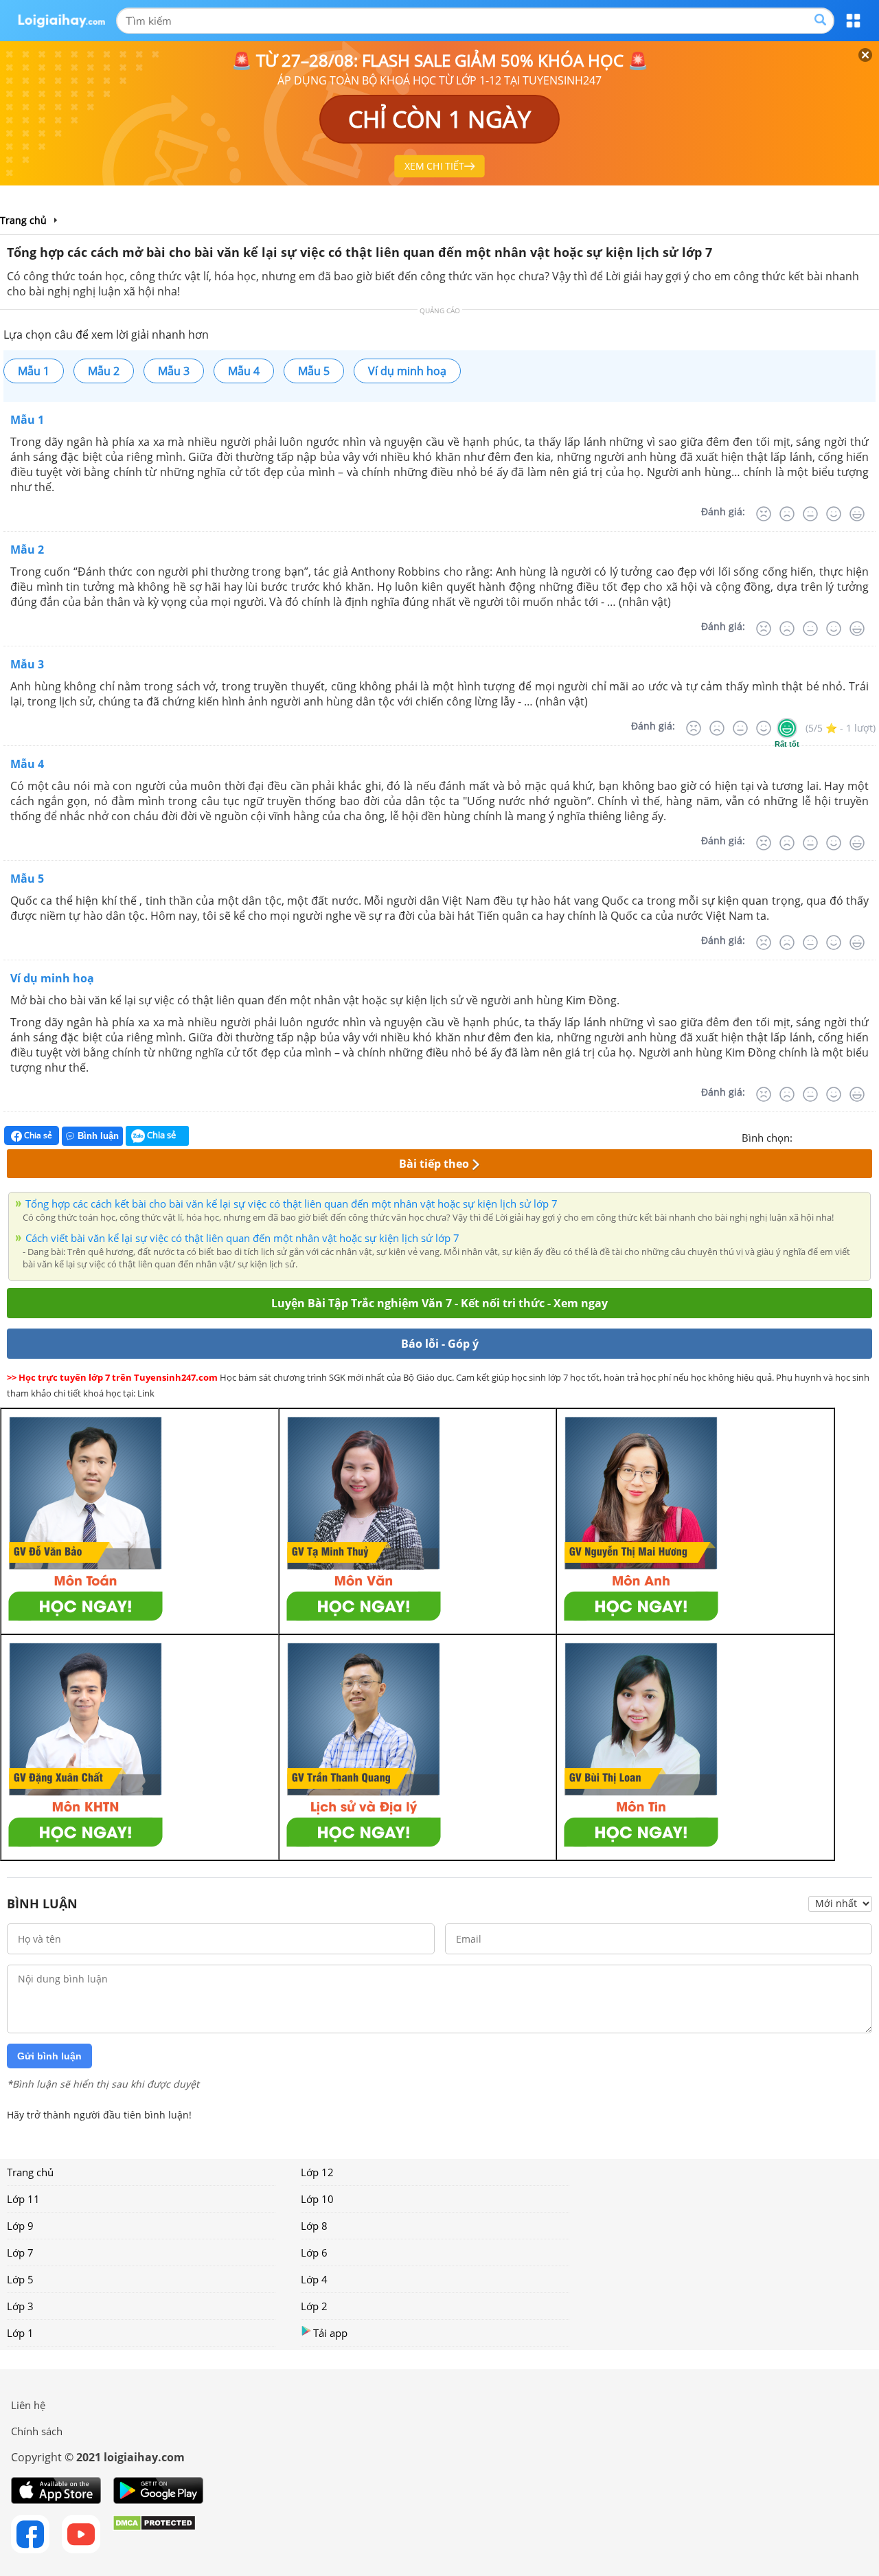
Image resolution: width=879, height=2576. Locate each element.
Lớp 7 (20, 2252)
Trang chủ (30, 2172)
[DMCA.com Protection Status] (154, 2534)
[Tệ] (787, 514)
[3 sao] (836, 1136)
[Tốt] (834, 514)
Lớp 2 (314, 2306)
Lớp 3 (20, 2306)
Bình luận (98, 1136)
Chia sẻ (37, 1135)
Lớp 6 (314, 2252)
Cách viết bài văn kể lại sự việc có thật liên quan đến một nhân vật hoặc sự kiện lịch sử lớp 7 (242, 1238)
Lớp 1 (20, 2333)
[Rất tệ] (764, 514)
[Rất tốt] (857, 514)
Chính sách (37, 2431)
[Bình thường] (810, 514)
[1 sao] (803, 1136)
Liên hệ (28, 2405)
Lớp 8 (314, 2226)
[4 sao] (853, 1136)
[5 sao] (869, 1136)
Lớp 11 (23, 2199)
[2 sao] (820, 1136)
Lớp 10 (317, 2199)
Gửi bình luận (49, 2056)
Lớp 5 (20, 2279)
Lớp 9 (20, 2226)
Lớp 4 (314, 2279)
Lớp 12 (317, 2172)
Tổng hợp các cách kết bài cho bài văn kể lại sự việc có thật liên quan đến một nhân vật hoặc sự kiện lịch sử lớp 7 (292, 1204)
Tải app (330, 2333)
